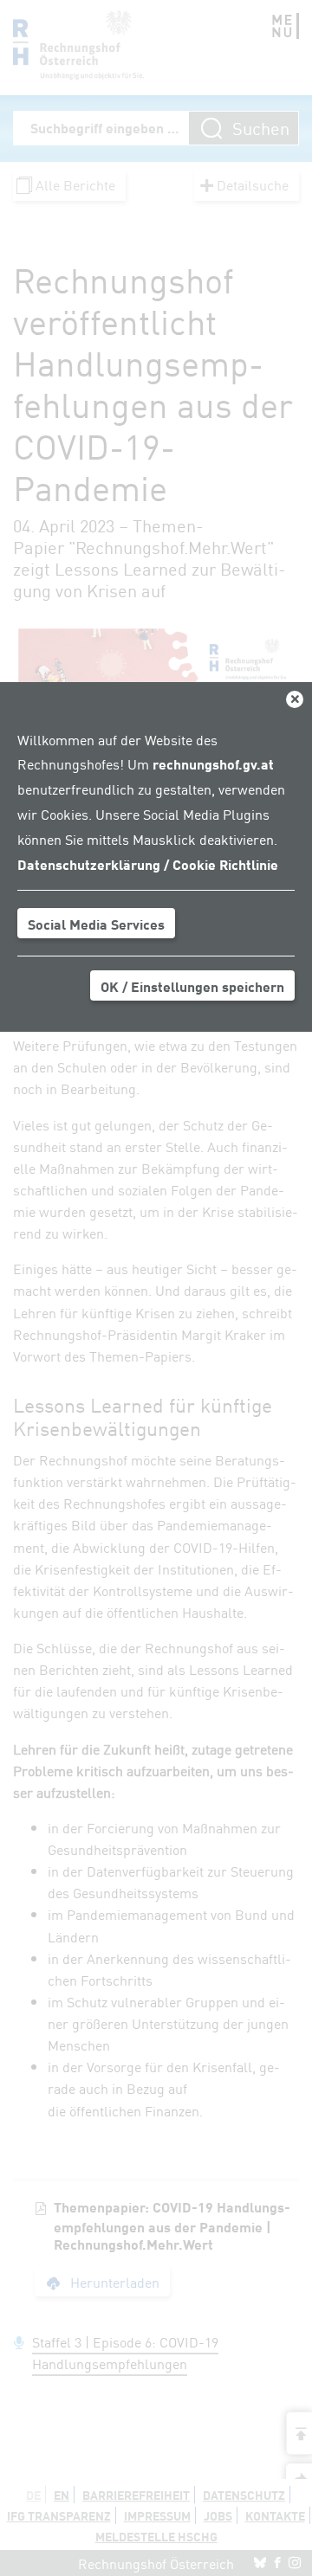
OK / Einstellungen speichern (192, 986)
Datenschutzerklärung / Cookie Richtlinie (148, 864)
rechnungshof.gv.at (213, 763)
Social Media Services (96, 924)
